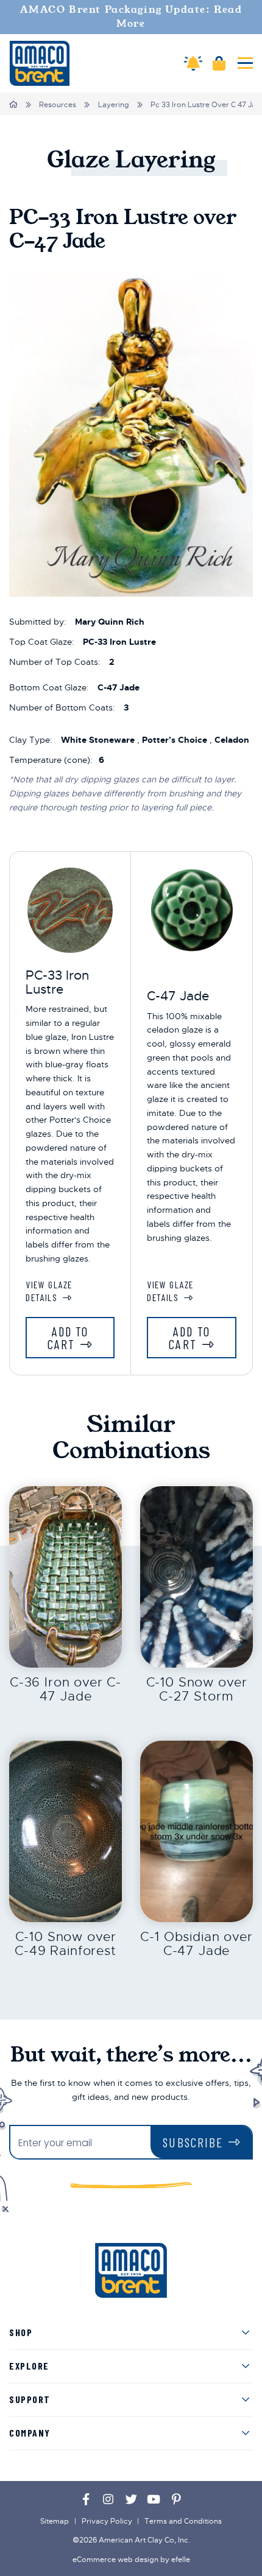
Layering (114, 105)
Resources (58, 105)
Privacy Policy (107, 2521)
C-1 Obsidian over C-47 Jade (196, 1944)
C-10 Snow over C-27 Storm (197, 1689)
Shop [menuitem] (21, 2332)
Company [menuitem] (30, 2433)
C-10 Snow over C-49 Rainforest (65, 1944)
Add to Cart (68, 1338)
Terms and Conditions (183, 2521)
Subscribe (193, 2142)
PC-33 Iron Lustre (57, 982)
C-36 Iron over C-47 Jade (65, 1689)
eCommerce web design (115, 2560)
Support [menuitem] (30, 2399)
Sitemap (55, 2521)
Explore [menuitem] (29, 2366)
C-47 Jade (178, 996)
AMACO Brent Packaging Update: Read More (131, 17)
